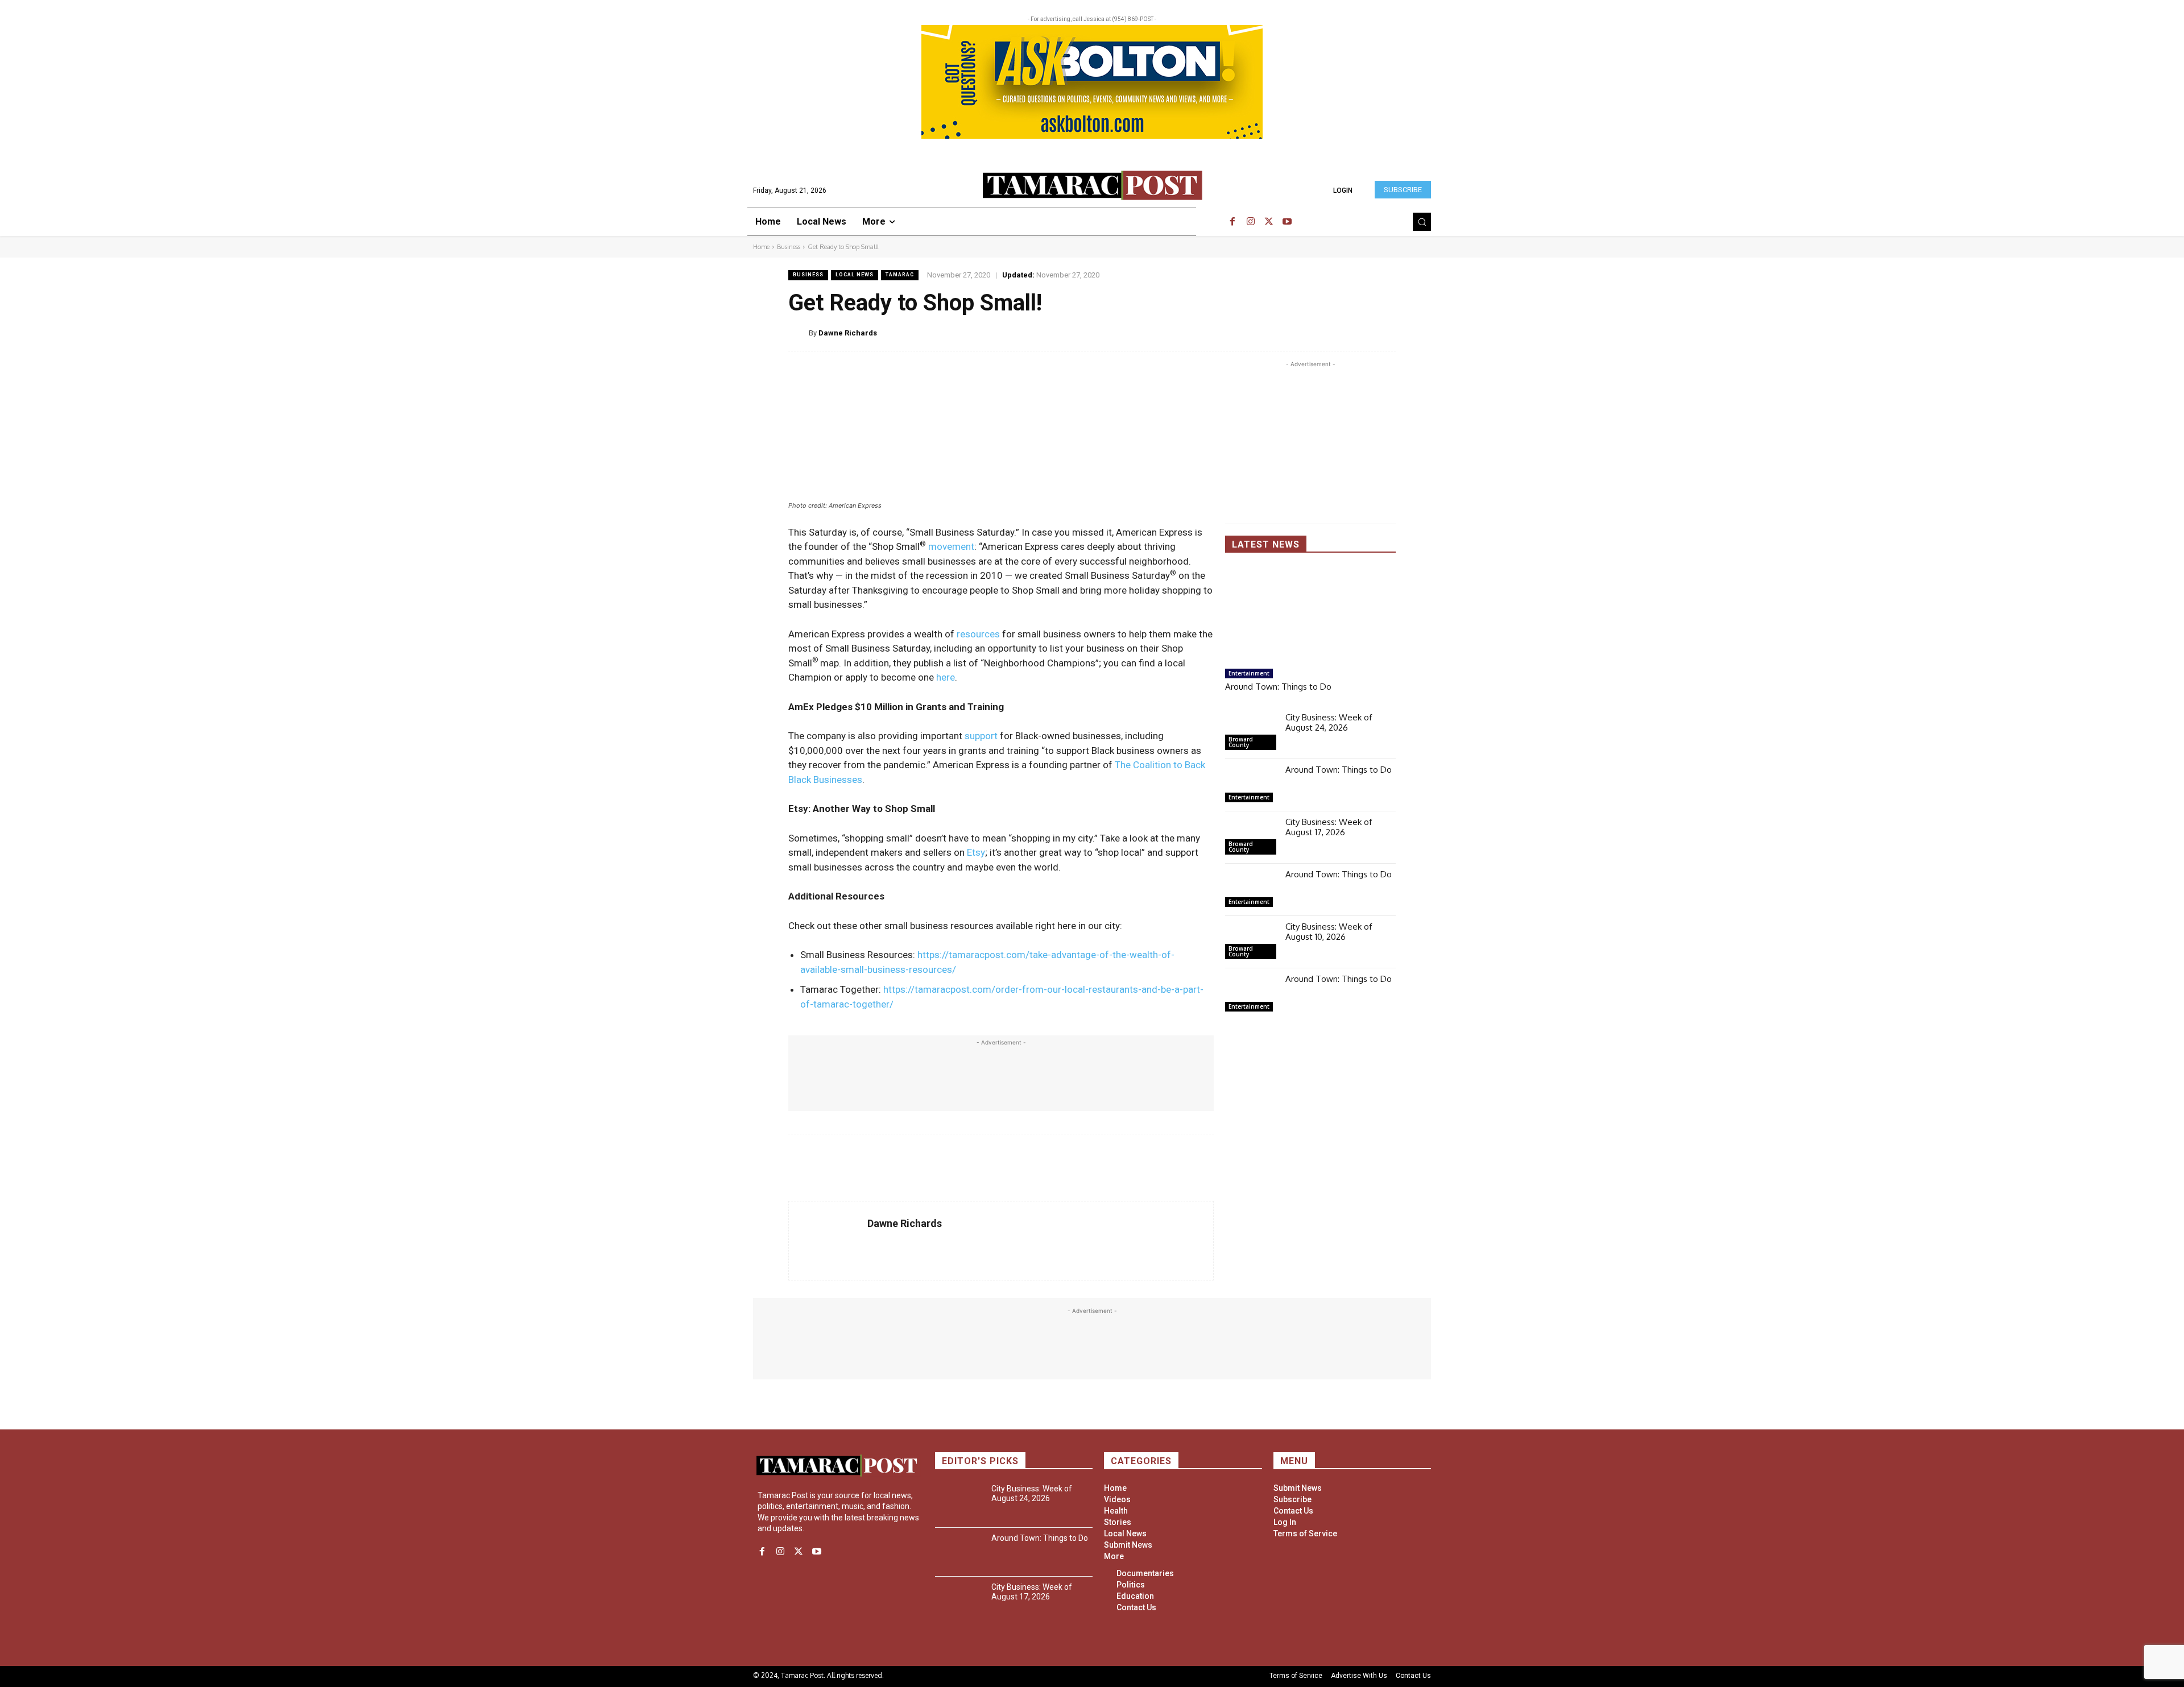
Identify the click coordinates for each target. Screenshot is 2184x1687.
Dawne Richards (848, 333)
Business (789, 247)
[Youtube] (1287, 222)
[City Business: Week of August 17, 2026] (1251, 838)
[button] (1422, 222)
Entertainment (1249, 673)
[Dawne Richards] (799, 333)
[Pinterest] (1333, 333)
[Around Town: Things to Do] (1310, 615)
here (946, 677)
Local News (855, 275)
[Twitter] (1269, 222)
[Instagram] (1251, 222)
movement (951, 546)
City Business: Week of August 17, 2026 (1329, 827)
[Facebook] (1232, 222)
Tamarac (900, 275)
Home (761, 247)
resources (978, 634)
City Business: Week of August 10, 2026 (1329, 932)
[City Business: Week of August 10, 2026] (1251, 942)
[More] (1386, 333)
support (981, 736)
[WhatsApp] (1359, 333)
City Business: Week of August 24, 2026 (1329, 722)
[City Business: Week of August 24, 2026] (1251, 733)
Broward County (1241, 742)
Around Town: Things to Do (1278, 687)
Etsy (976, 852)
